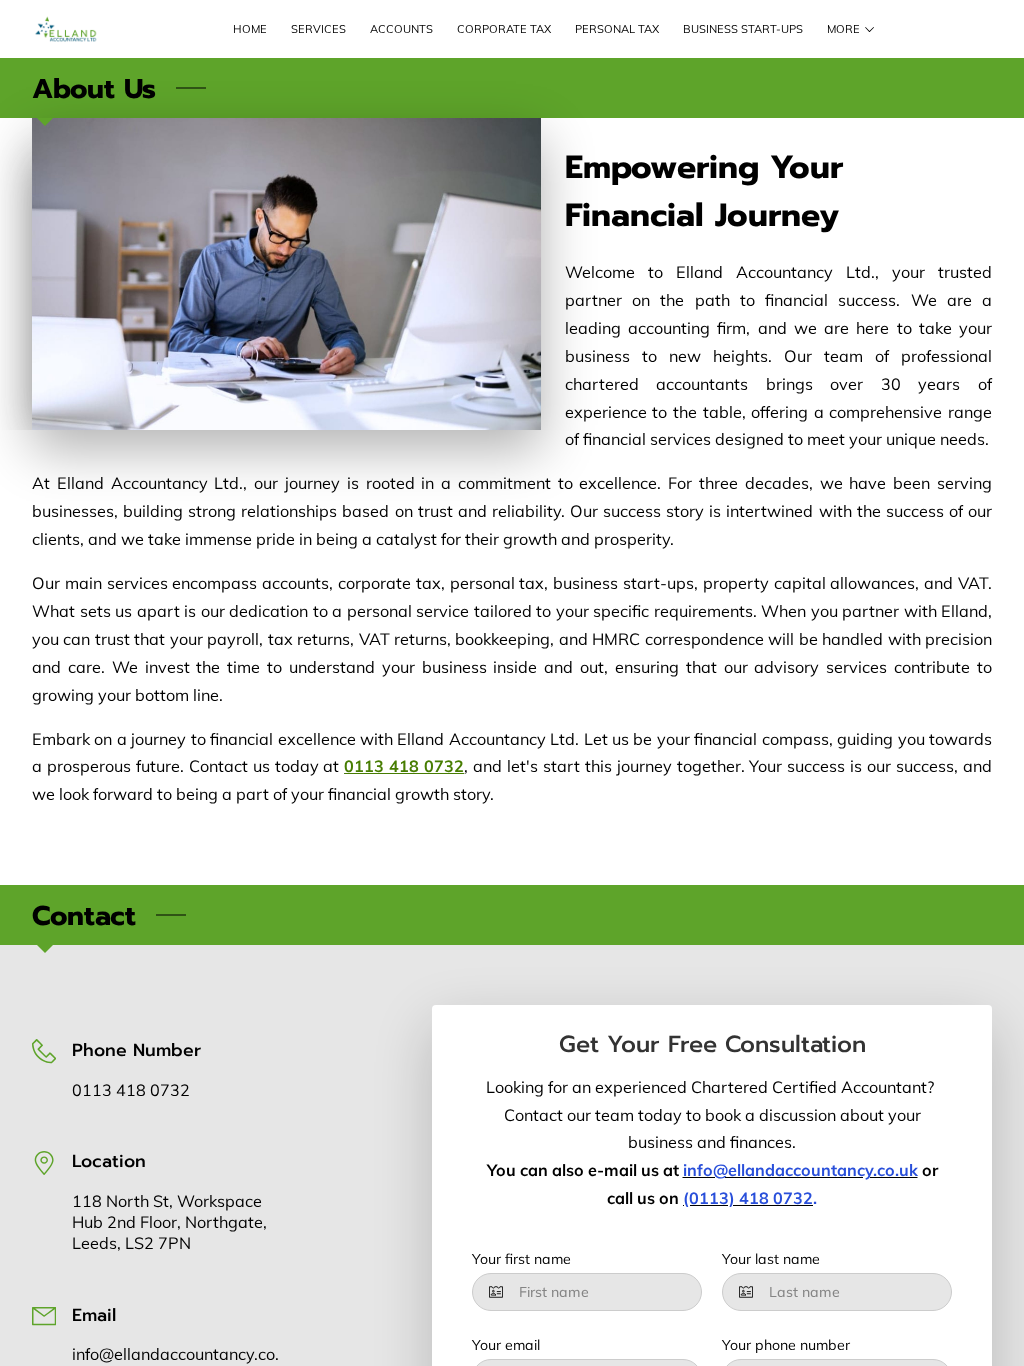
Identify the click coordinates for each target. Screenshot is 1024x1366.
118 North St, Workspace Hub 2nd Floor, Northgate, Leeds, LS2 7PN (169, 1222)
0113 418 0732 (131, 1090)
